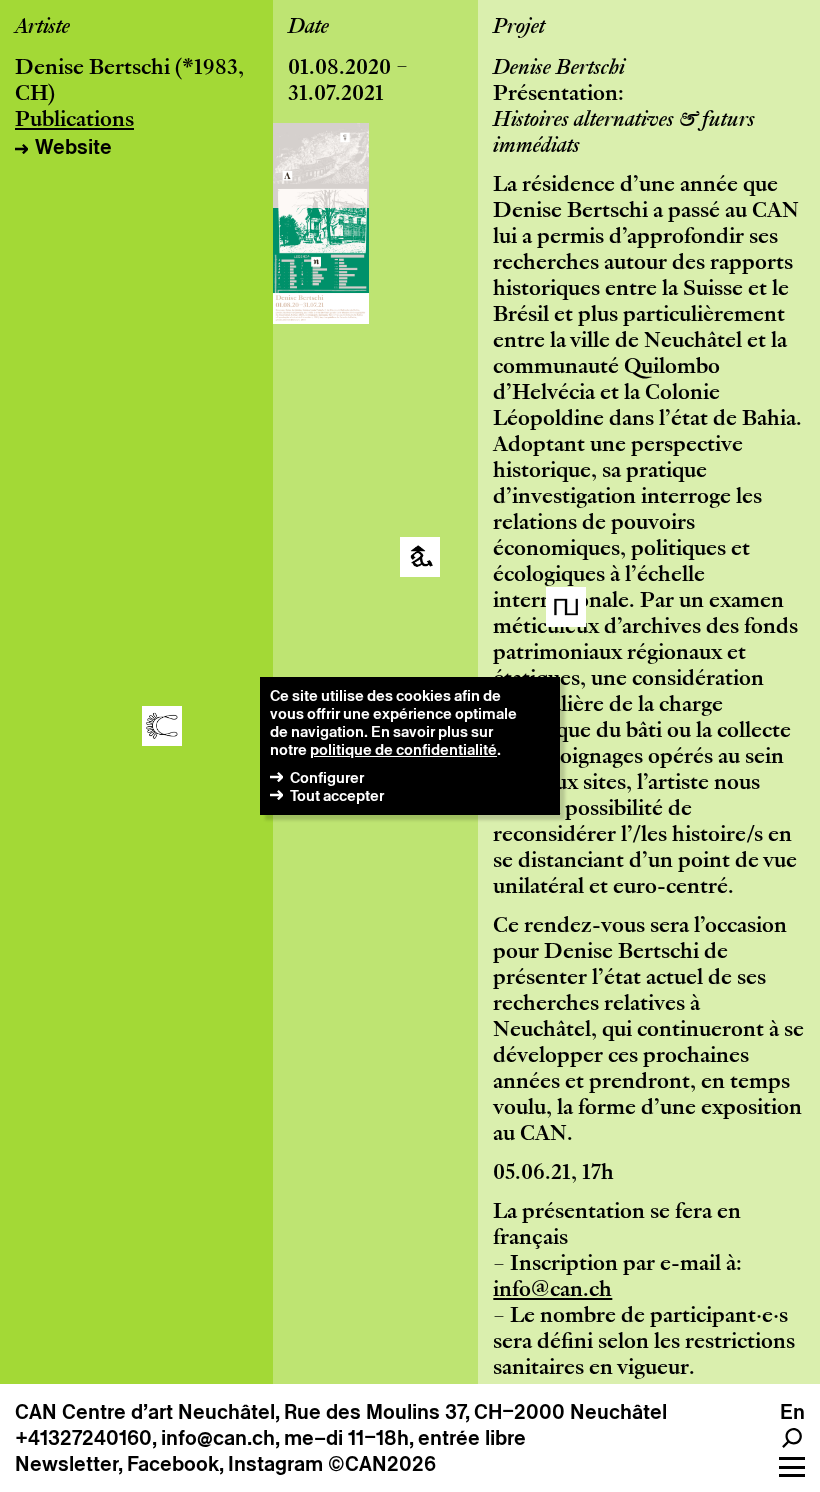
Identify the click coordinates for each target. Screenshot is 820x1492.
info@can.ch (552, 1291)
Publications (74, 121)
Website (73, 147)
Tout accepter (337, 795)
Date (308, 28)
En (792, 1412)
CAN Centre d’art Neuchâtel (145, 1412)
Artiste (42, 28)
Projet (519, 28)
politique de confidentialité (403, 749)
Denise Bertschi (92, 69)
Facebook (173, 1464)
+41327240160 (83, 1438)
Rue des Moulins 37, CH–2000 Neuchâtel (475, 1412)
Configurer (327, 777)
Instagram (275, 1464)
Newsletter (66, 1464)
